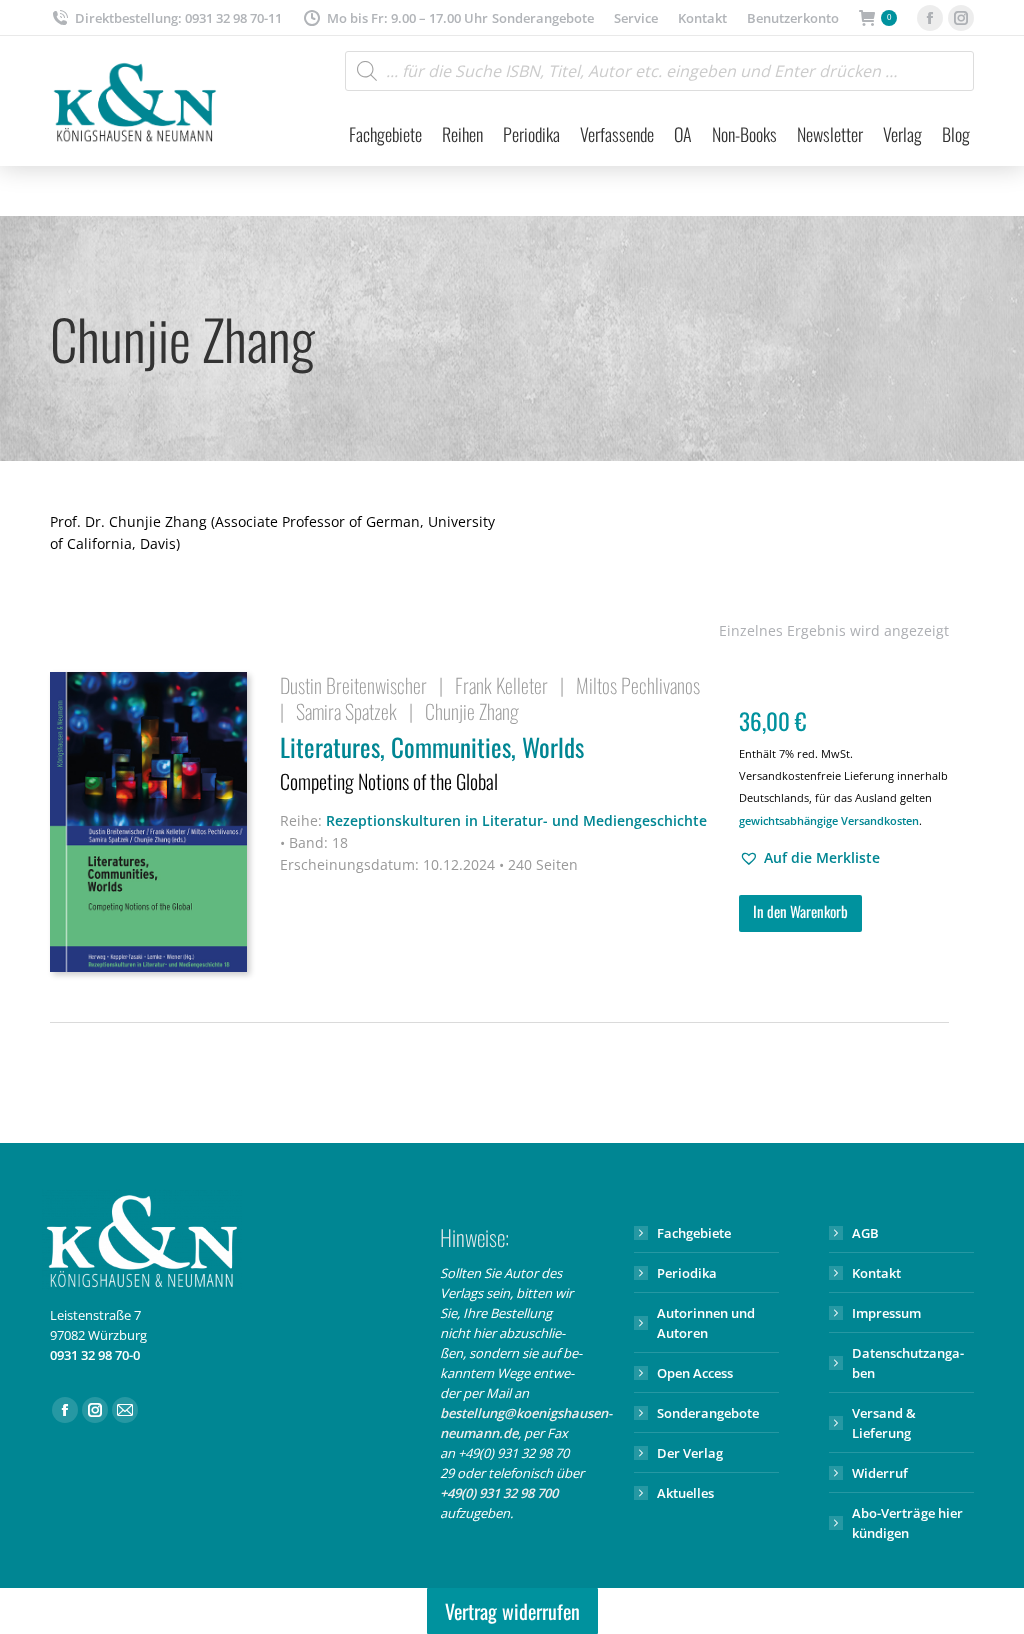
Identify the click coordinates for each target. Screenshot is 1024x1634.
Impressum (886, 1313)
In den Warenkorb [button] (800, 911)
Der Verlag (690, 1453)
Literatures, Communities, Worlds (432, 762)
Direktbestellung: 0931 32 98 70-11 (178, 18)
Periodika (687, 1273)
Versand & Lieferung (884, 1423)
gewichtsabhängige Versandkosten (829, 820)
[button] (809, 858)
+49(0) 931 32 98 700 (499, 1493)
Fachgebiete (694, 1233)
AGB (865, 1233)
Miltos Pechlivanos (638, 685)
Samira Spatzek (346, 711)
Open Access (695, 1373)
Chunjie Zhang (472, 711)
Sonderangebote (708, 1413)
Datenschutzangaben (908, 1363)
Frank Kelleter (501, 685)
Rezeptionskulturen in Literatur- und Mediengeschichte (516, 820)
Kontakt (876, 1273)
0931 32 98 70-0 (95, 1355)
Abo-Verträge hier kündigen (907, 1523)
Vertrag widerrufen (512, 1611)
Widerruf (880, 1473)
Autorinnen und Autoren (706, 1323)
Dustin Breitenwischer (353, 685)
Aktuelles (685, 1493)
